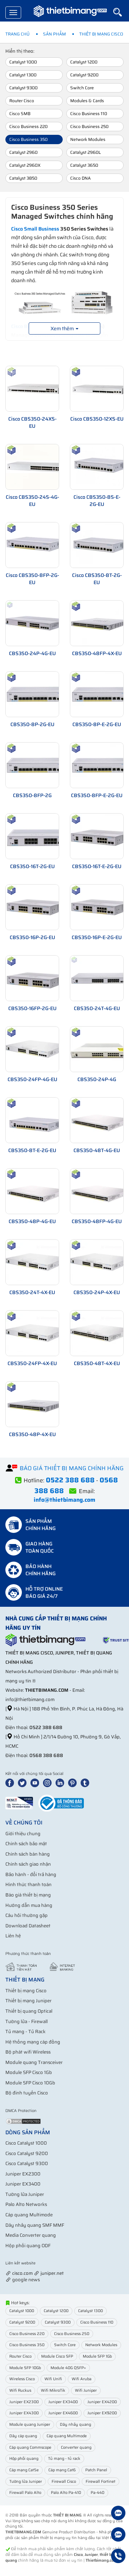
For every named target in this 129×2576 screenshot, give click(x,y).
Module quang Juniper (30, 2425)
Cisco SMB (20, 113)
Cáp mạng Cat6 (62, 2470)
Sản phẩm (54, 34)
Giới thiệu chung (23, 1834)
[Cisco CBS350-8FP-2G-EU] (37, 544)
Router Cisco (22, 101)
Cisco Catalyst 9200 (27, 2153)
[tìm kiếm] (121, 12)
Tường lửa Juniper (25, 2194)
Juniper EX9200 (102, 2413)
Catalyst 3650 (84, 165)
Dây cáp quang (23, 2436)
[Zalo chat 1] (118, 2514)
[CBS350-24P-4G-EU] (37, 623)
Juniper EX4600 (63, 2413)
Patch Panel (96, 2470)
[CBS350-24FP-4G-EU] (37, 1049)
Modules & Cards (87, 101)
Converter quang (76, 2447)
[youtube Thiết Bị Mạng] (36, 1782)
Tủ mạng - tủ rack (64, 2459)
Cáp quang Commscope (30, 2447)
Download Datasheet (28, 1926)
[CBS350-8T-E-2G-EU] (37, 1120)
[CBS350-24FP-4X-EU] (37, 1333)
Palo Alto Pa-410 (66, 2493)
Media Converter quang (31, 2235)
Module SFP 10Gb (25, 2368)
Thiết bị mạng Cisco (101, 34)
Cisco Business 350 (28, 139)
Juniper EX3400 (23, 2184)
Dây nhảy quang (75, 2425)
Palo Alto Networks (26, 2204)
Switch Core (82, 88)
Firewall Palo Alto (25, 2493)
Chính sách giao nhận (28, 1864)
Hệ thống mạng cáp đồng (33, 2042)
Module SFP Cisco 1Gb (29, 2072)
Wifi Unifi (53, 2379)
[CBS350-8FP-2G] (37, 765)
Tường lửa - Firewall (27, 2021)
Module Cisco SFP (57, 2356)
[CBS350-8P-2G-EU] (37, 694)
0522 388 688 (46, 1727)
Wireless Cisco (22, 2379)
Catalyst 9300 (23, 88)
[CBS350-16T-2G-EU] (37, 836)
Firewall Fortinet (101, 2482)
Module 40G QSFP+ (68, 2368)
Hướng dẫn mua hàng (29, 1905)
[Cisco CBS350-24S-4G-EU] (37, 466)
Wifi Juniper (86, 2390)
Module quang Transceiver (34, 2062)
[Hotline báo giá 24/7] (118, 2557)
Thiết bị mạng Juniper (28, 2001)
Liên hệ (13, 1936)
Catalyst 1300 (23, 75)
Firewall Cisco (64, 2482)
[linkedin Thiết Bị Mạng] (61, 1782)
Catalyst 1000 (23, 62)
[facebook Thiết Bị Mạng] (11, 1782)
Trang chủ (18, 34)
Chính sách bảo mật (26, 1844)
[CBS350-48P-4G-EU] (37, 1191)
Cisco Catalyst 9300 (27, 2163)
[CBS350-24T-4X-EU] (37, 1262)
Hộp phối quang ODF (28, 2246)
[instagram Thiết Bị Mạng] (49, 1782)
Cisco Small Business (35, 229)
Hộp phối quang (24, 2459)
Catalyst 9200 (84, 75)
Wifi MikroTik (53, 2390)
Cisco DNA (80, 178)
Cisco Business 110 (89, 113)
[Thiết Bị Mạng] (70, 13)
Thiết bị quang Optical (29, 2011)
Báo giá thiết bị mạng (28, 1895)
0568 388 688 (46, 1755)
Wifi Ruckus (20, 2390)
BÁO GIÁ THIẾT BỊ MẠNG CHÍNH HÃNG (72, 1468)
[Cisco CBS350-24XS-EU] (37, 388)
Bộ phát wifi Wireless (28, 2052)
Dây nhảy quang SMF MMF (35, 2225)
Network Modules (88, 139)
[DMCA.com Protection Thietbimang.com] (23, 2121)
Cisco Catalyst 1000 (26, 2143)
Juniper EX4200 (102, 2402)
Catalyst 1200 (84, 62)
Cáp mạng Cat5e (24, 2470)
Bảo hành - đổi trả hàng (31, 1874)
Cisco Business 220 (28, 126)
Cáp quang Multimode (29, 2215)
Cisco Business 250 (89, 126)
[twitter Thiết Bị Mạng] (24, 1782)
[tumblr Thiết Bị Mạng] (86, 1782)
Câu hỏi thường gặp (27, 1915)
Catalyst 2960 (23, 152)
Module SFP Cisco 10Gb (30, 2083)
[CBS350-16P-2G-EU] (37, 907)
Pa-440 (97, 2493)
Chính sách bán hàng (28, 1854)
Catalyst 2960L (85, 152)
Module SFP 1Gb (97, 2356)
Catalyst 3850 (23, 178)
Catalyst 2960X (25, 165)
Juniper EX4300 (24, 2413)
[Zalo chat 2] (118, 2535)
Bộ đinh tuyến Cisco (27, 2093)
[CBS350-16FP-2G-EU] (37, 978)
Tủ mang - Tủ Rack (25, 2032)
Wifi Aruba (82, 2379)
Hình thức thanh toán (28, 1884)
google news (26, 2280)
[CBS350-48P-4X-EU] (37, 1404)
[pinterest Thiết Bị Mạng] (74, 1782)
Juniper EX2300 (23, 2174)
